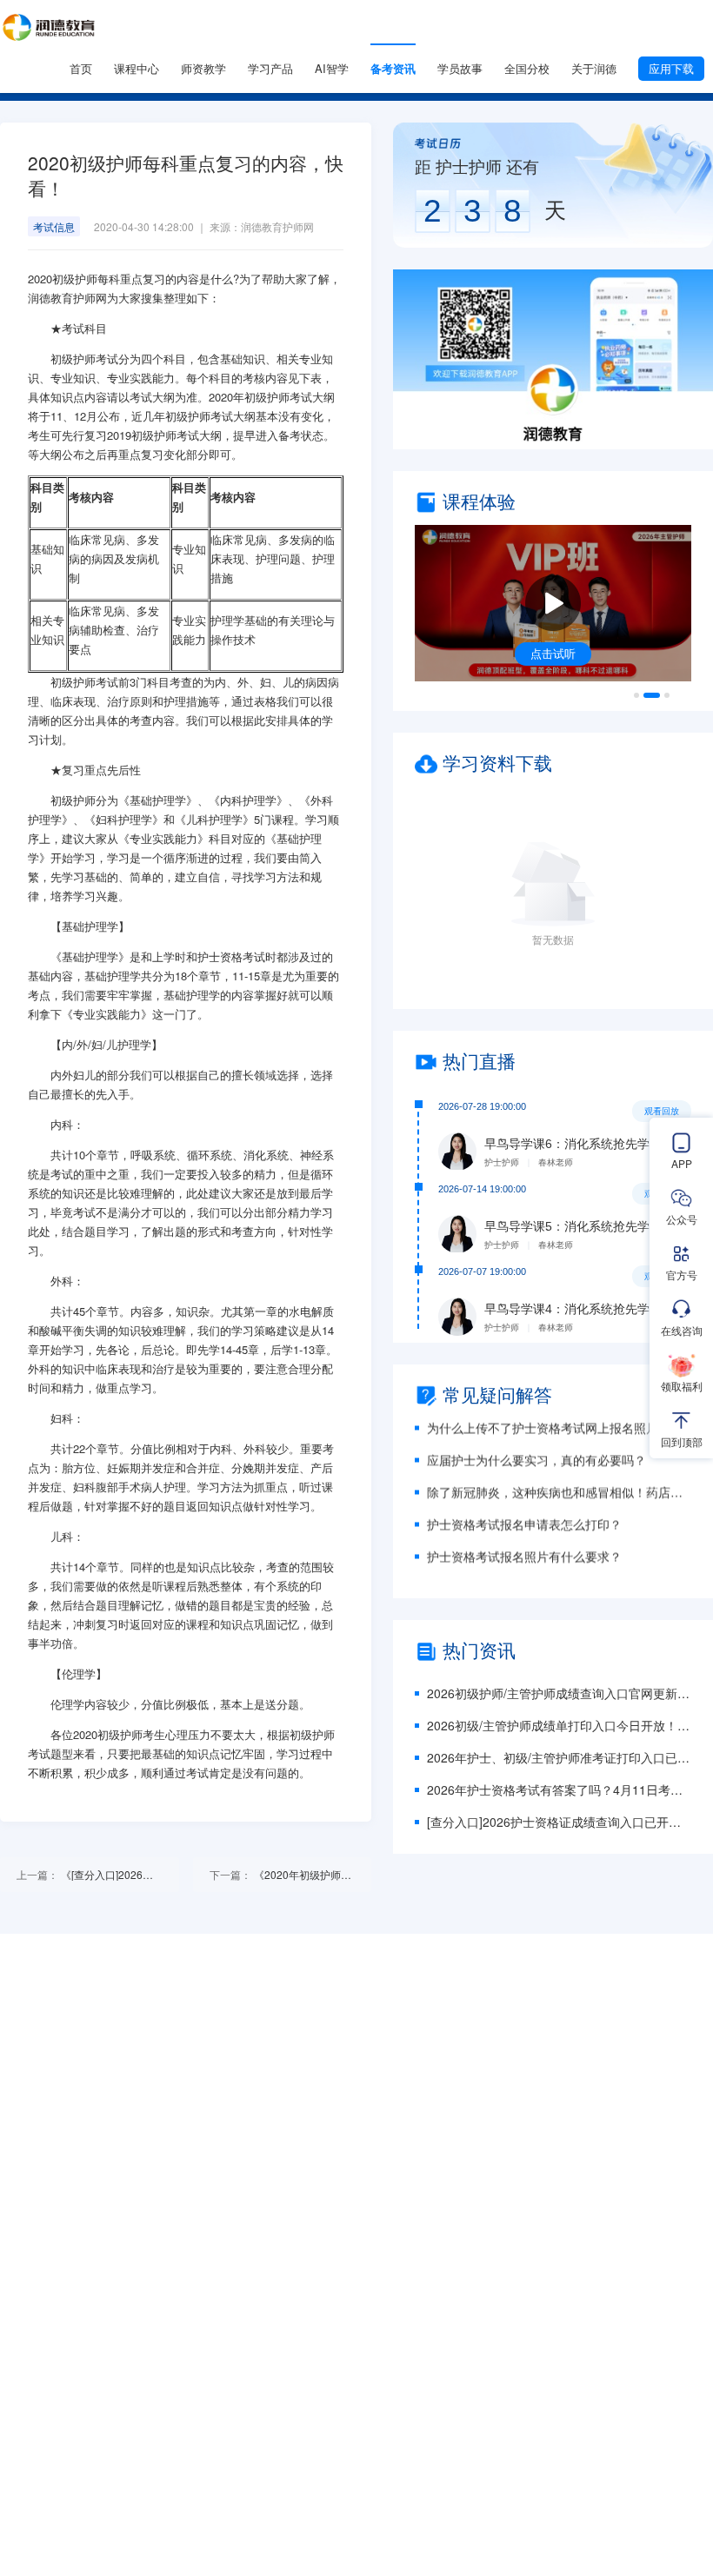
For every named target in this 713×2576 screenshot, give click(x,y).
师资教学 (203, 68)
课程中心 (137, 68)
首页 (81, 68)
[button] (553, 359)
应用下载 (671, 68)
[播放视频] (553, 603)
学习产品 (270, 68)
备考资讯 (393, 68)
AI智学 (332, 68)
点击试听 (553, 653)
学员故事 (460, 68)
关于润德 (594, 68)
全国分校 (527, 68)
